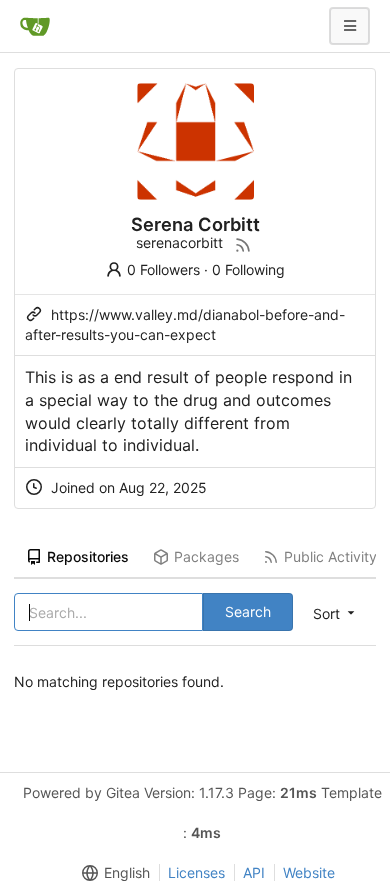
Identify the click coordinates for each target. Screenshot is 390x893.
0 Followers (163, 269)
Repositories (88, 556)
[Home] (35, 26)
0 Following (248, 269)
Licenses (196, 872)
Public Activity (330, 556)
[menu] (112, 873)
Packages (206, 556)
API (254, 872)
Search (248, 611)
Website (309, 872)
